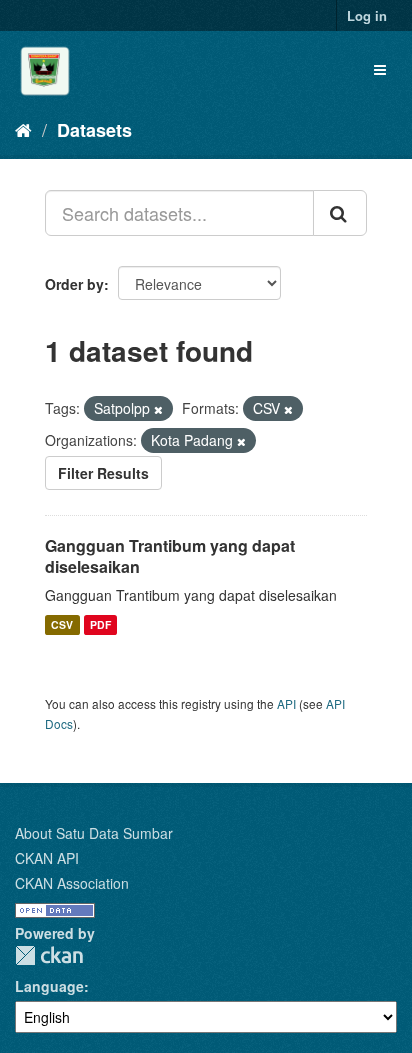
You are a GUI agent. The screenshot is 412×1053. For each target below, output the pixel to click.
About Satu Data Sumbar (94, 833)
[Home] (23, 129)
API (286, 703)
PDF (100, 624)
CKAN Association (72, 883)
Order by (74, 284)
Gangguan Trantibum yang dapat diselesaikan (170, 556)
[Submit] (340, 213)
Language (49, 986)
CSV (62, 624)
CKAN (49, 955)
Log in (367, 15)
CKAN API (47, 858)
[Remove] (158, 409)
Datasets (94, 130)
